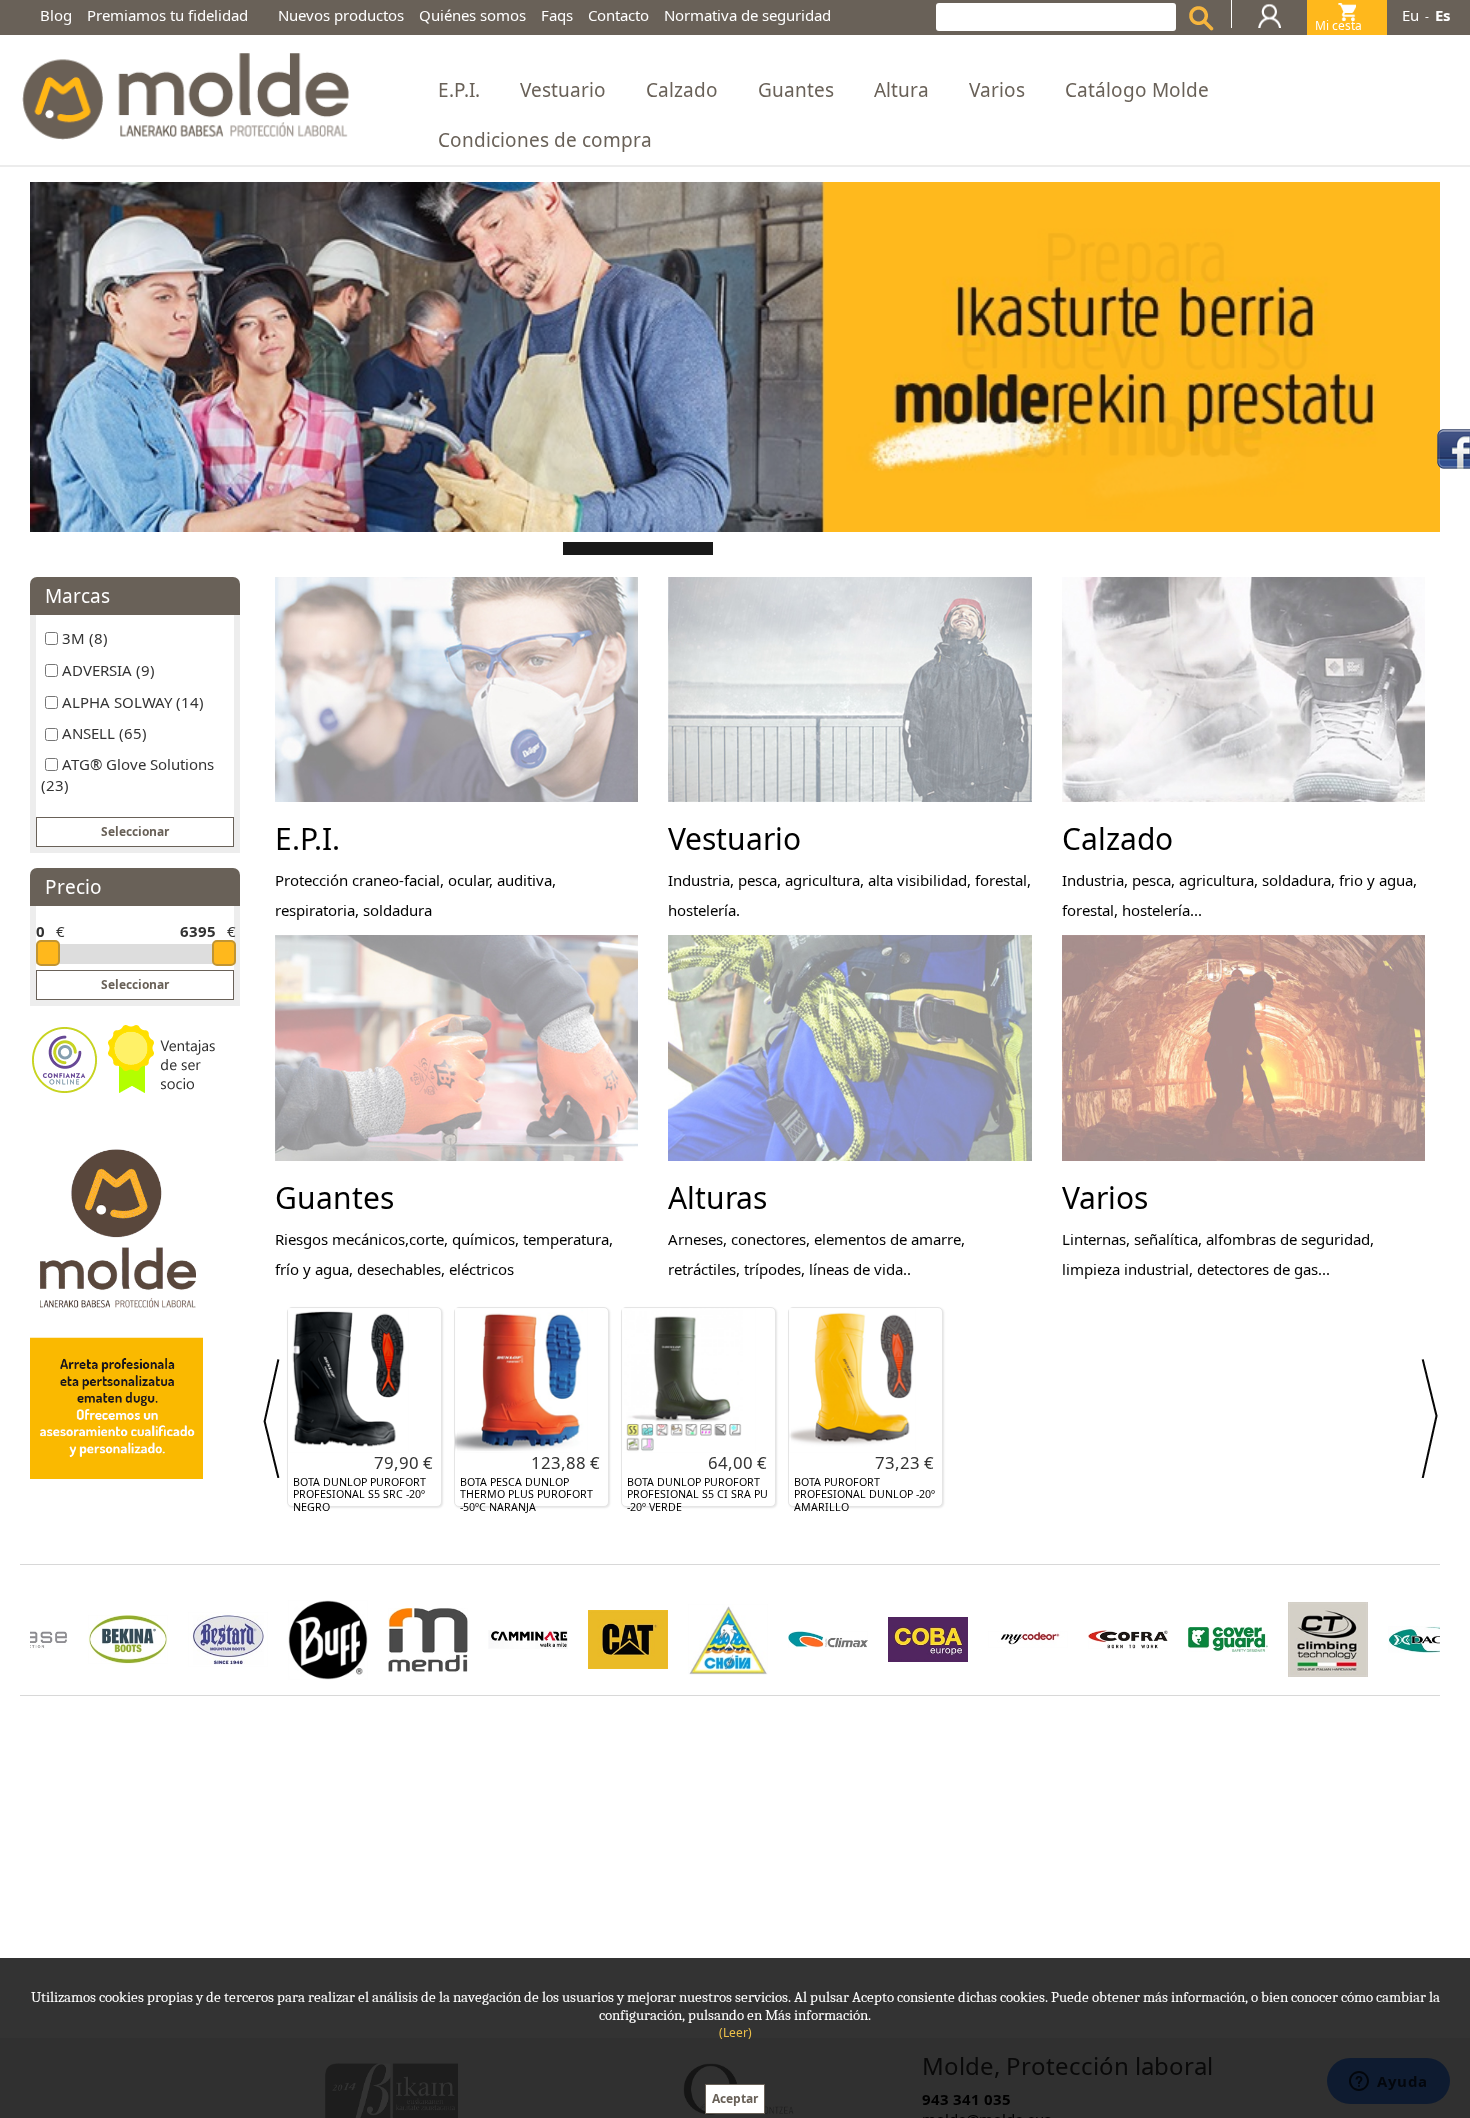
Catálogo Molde (1137, 90)
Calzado (682, 90)
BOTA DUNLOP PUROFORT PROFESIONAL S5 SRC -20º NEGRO (359, 1495)
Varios (997, 90)
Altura (901, 90)
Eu (1410, 15)
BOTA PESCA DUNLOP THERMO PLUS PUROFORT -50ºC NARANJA (526, 1495)
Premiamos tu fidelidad (167, 15)
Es (1442, 15)
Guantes (796, 90)
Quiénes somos (472, 15)
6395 (198, 931)
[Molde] (184, 90)
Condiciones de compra (545, 140)
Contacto (618, 15)
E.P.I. (459, 90)
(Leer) (735, 2032)
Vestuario (563, 90)
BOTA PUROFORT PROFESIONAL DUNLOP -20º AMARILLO (864, 1495)
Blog (56, 15)
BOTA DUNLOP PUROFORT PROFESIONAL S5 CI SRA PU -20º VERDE (697, 1495)
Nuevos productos (341, 15)
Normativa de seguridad (747, 15)
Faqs (557, 15)
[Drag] (48, 953)
